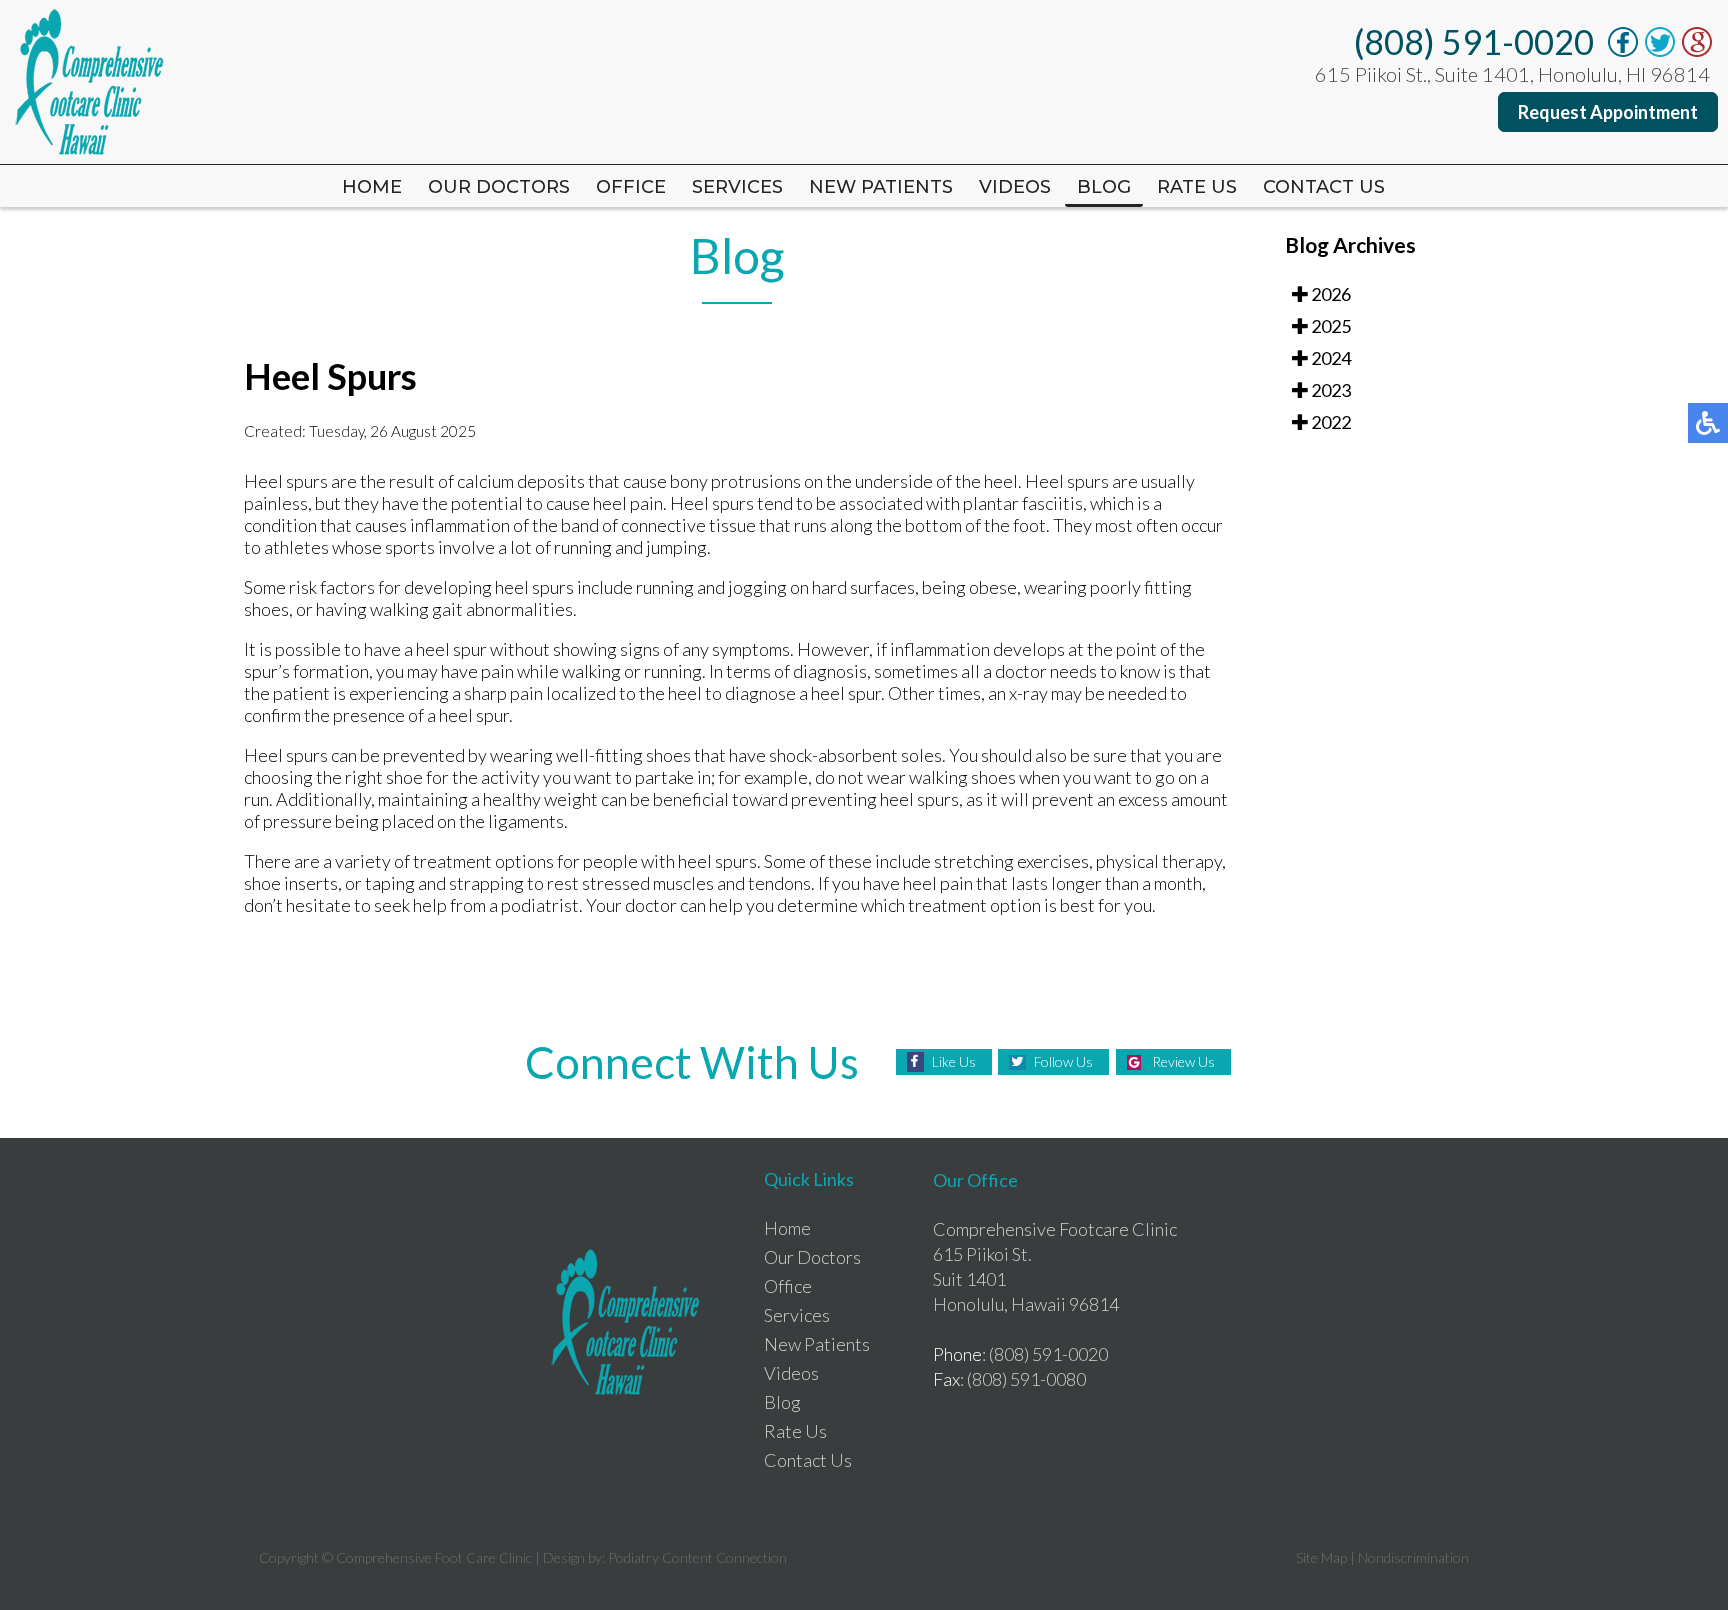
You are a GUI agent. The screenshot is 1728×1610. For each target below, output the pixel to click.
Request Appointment (1608, 112)
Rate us (1197, 187)
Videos (1015, 187)
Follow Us (1063, 1061)
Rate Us (795, 1431)
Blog (1104, 187)
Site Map (1321, 1557)
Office (631, 187)
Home (372, 187)
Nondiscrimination (1413, 1557)
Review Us (1183, 1061)
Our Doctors (499, 187)
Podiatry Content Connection (697, 1557)
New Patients (881, 187)
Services (737, 187)
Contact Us (1324, 187)
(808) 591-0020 (1474, 41)
